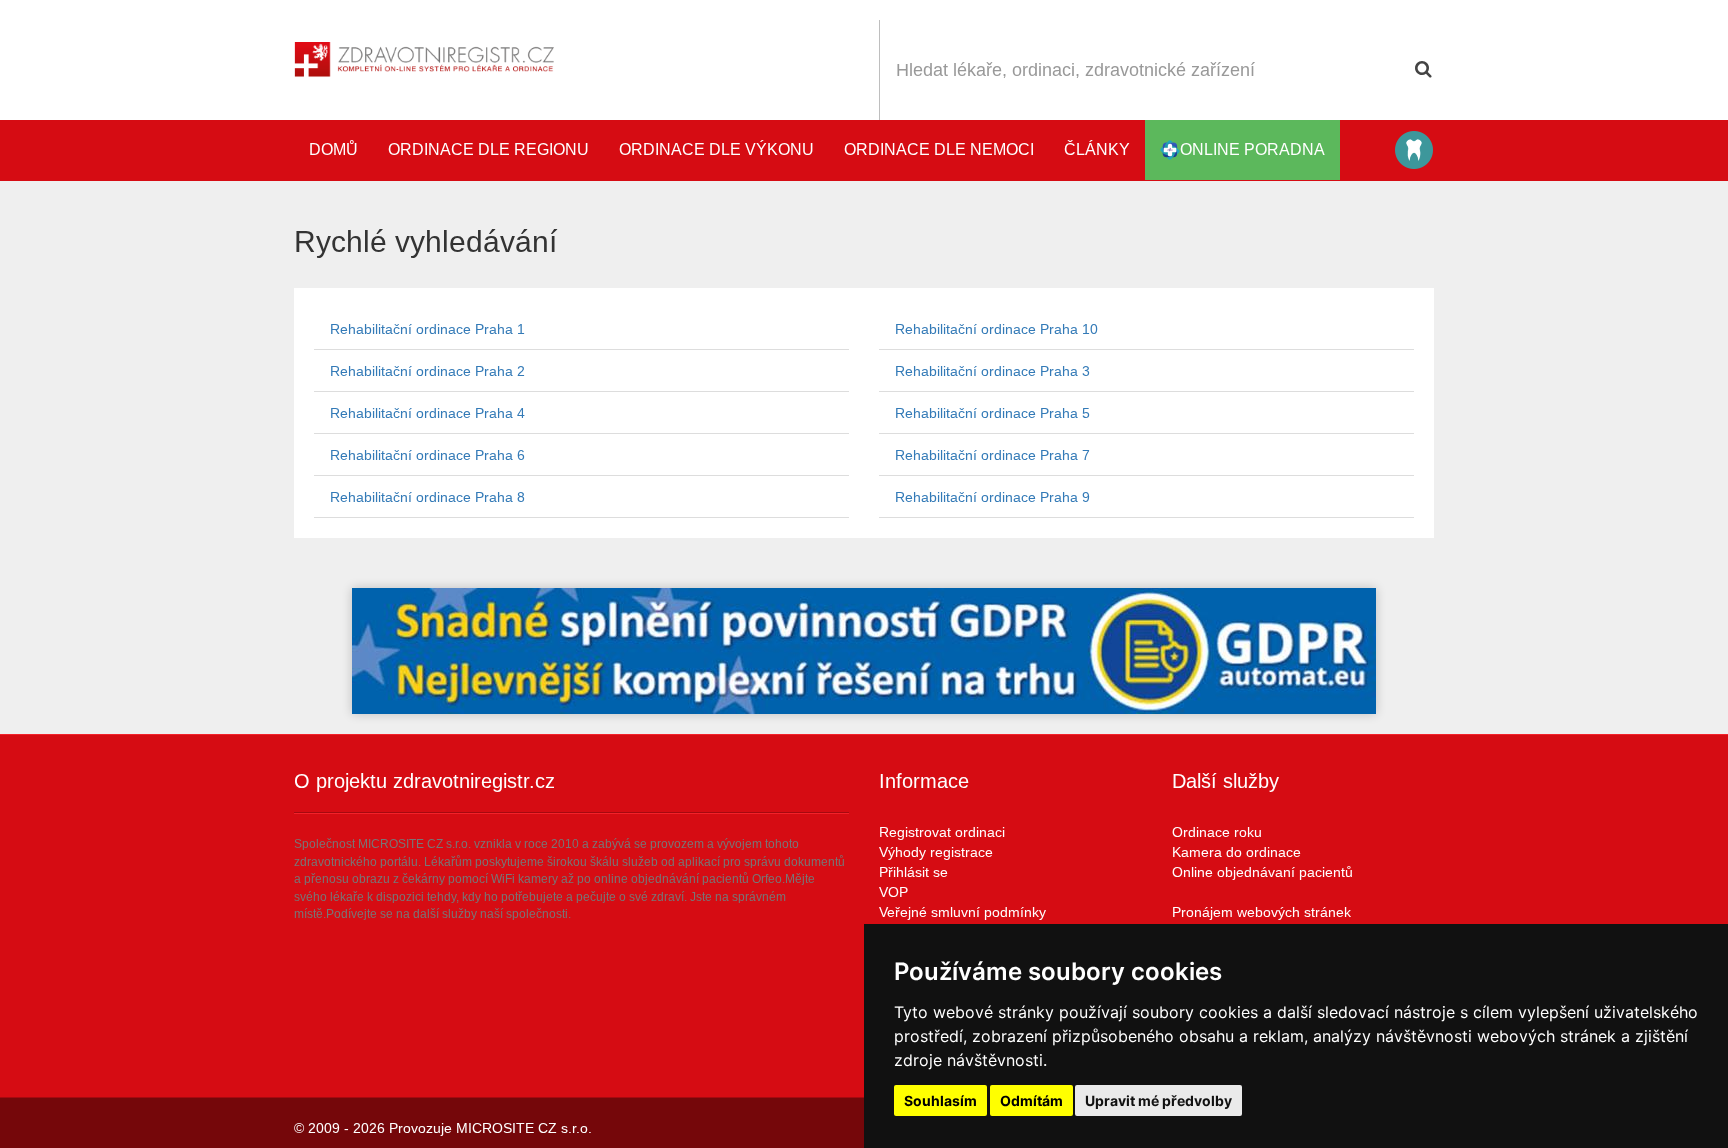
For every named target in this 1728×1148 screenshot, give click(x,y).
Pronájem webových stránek (1261, 912)
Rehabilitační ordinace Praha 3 (992, 371)
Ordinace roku (1217, 832)
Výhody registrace (936, 852)
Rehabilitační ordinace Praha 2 (427, 371)
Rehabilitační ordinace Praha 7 (992, 455)
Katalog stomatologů (1414, 150)
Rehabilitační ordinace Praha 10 (996, 329)
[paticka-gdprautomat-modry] (864, 651)
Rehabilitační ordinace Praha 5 (992, 413)
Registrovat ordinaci (942, 832)
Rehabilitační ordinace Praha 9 (992, 497)
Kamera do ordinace (1236, 852)
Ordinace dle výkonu (716, 149)
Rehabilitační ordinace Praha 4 (427, 413)
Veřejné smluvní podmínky (962, 912)
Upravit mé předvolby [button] (1158, 1100)
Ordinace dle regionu (488, 149)
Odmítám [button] (1031, 1100)
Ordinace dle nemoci (939, 149)
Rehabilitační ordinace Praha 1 (427, 329)
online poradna (1252, 149)
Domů (333, 149)
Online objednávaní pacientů (1262, 872)
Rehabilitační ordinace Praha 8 (427, 497)
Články (1097, 149)
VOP (893, 892)
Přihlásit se (913, 872)
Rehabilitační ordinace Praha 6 (427, 455)
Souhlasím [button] (940, 1100)
